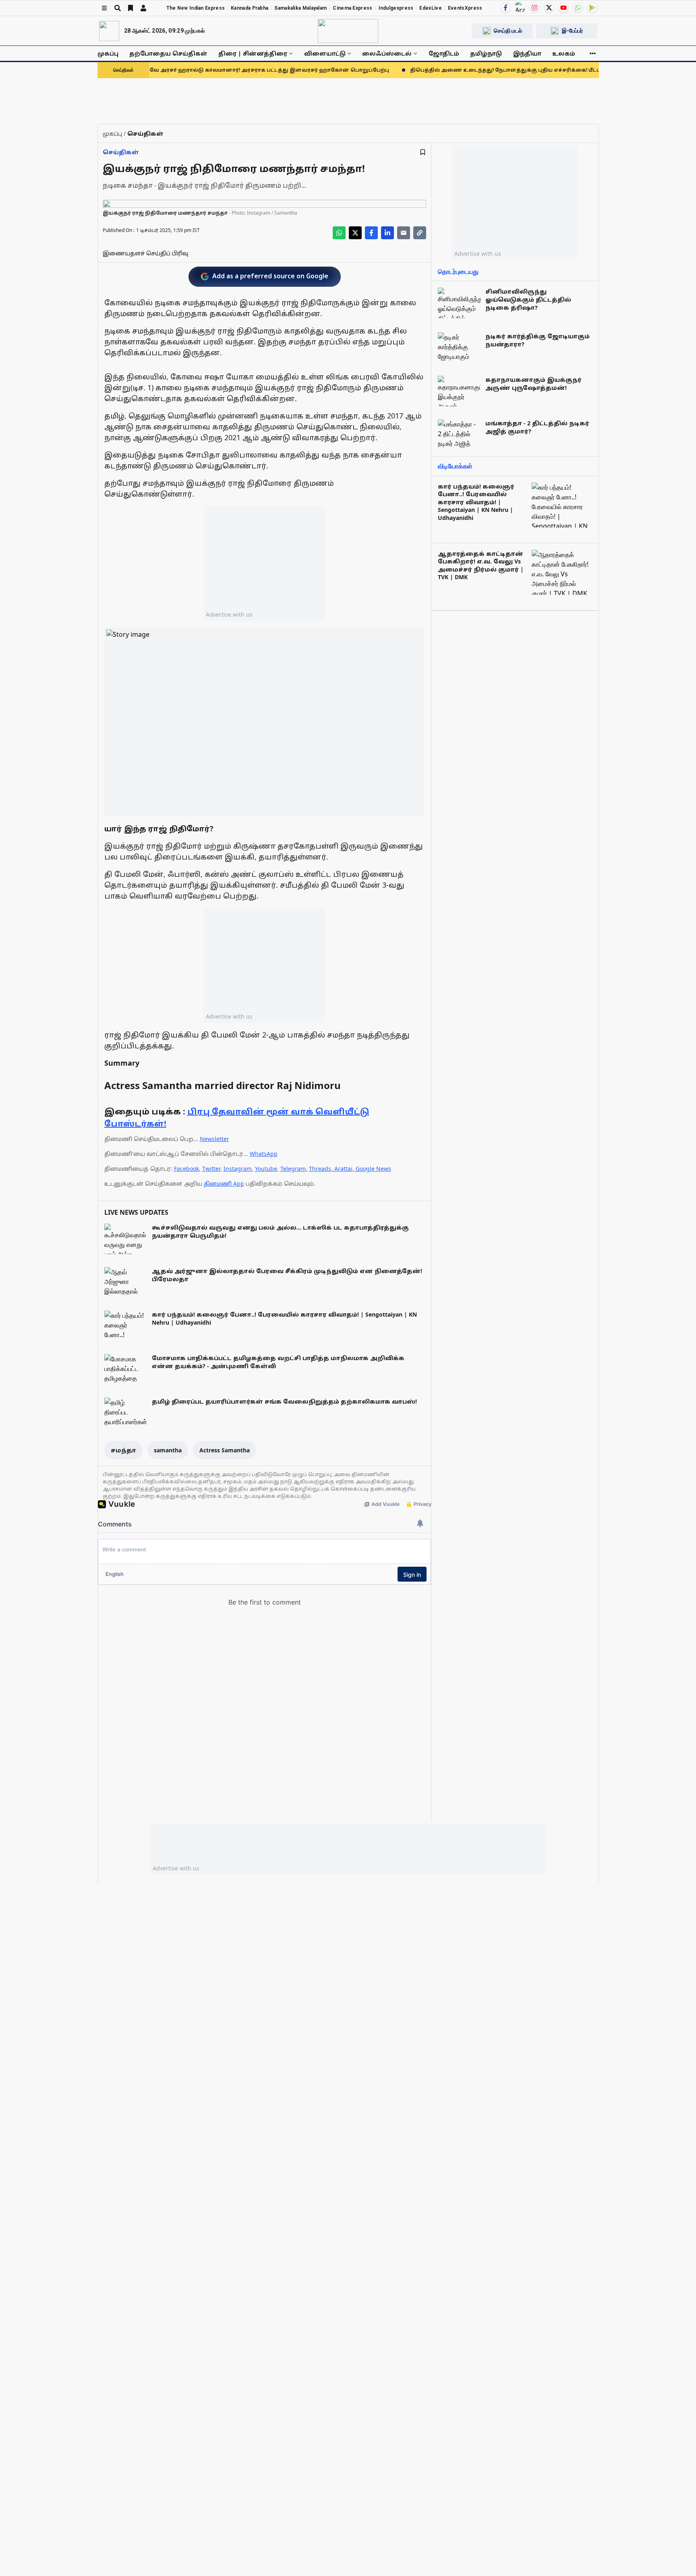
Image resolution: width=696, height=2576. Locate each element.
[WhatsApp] (578, 8)
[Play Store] (592, 8)
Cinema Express (352, 8)
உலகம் (564, 53)
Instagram (238, 1169)
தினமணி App (224, 1183)
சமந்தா (123, 1450)
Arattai (343, 1169)
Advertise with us (229, 614)
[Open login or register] (143, 8)
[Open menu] (104, 8)
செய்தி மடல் (508, 31)
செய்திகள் (121, 152)
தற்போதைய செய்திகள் (168, 53)
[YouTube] (563, 8)
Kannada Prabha (250, 8)
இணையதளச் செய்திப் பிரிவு (145, 253)
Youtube (266, 1169)
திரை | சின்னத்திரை (253, 53)
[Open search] (118, 8)
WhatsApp (264, 1154)
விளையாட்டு (325, 53)
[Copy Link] (420, 233)
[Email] (404, 233)
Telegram (293, 1169)
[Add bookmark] (423, 152)
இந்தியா (527, 53)
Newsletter (214, 1139)
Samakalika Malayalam (300, 8)
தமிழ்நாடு (486, 53)
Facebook (186, 1169)
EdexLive (430, 8)
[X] (549, 8)
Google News (373, 1169)
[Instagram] (534, 8)
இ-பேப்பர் (572, 31)
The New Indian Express (196, 8)
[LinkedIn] (387, 233)
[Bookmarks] (130, 8)
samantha (168, 1450)
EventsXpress (465, 8)
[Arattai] (520, 7)
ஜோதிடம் (444, 53)
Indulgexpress (396, 8)
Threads (320, 1169)
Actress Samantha (225, 1450)
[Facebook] (505, 8)
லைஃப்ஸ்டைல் (387, 53)
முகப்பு (108, 53)
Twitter (211, 1169)
